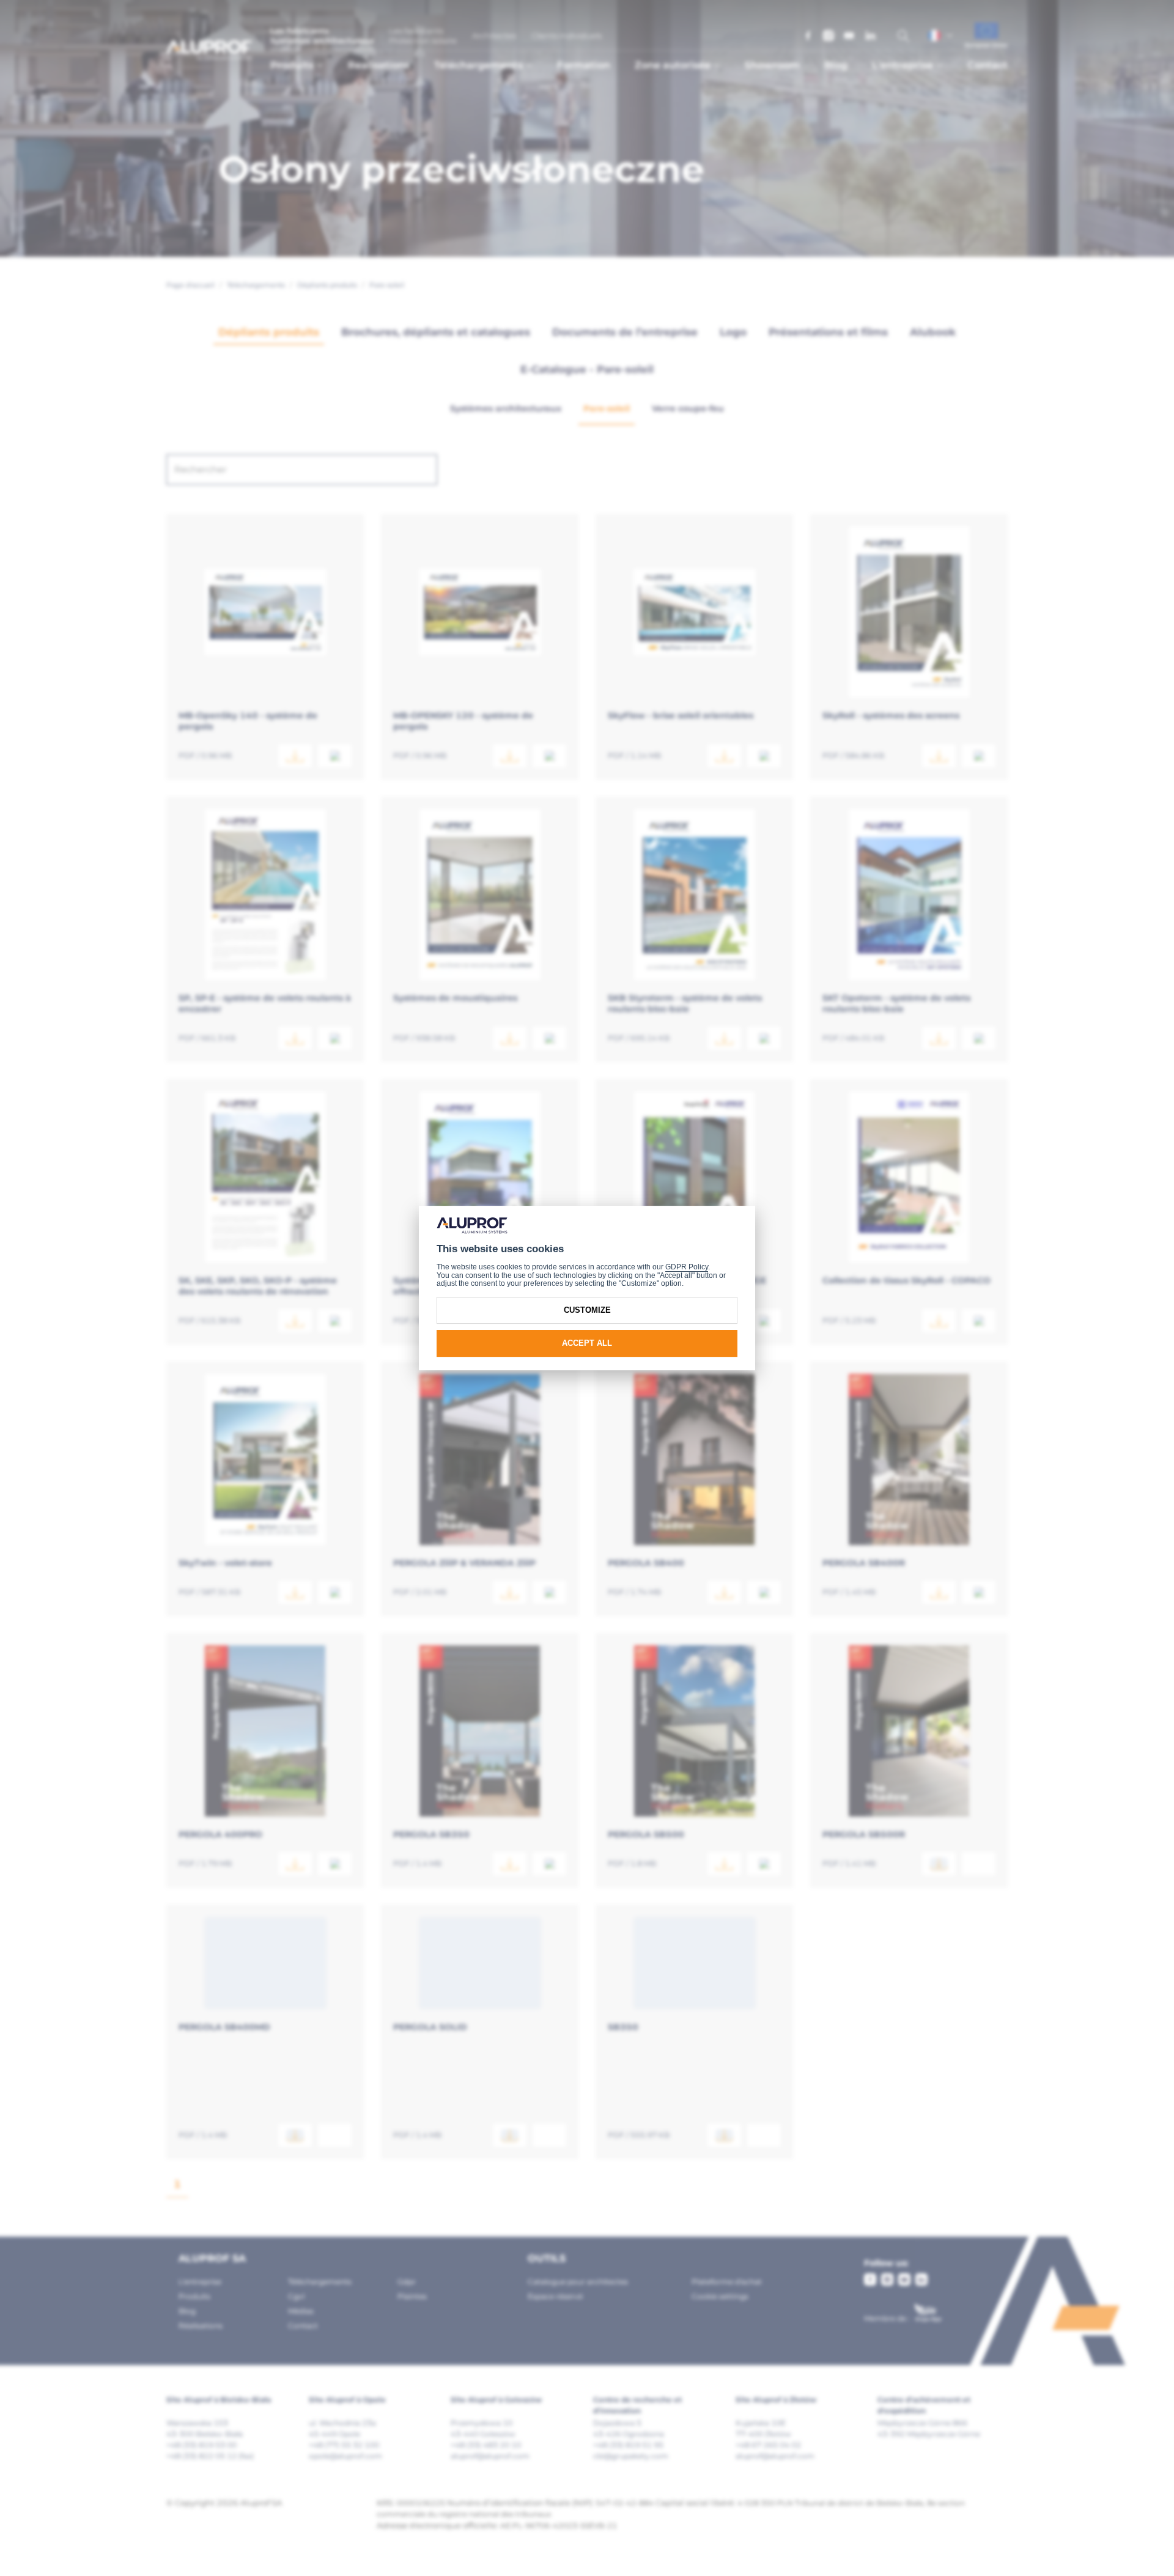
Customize (587, 1310)
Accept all (587, 1343)
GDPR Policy (687, 1267)
